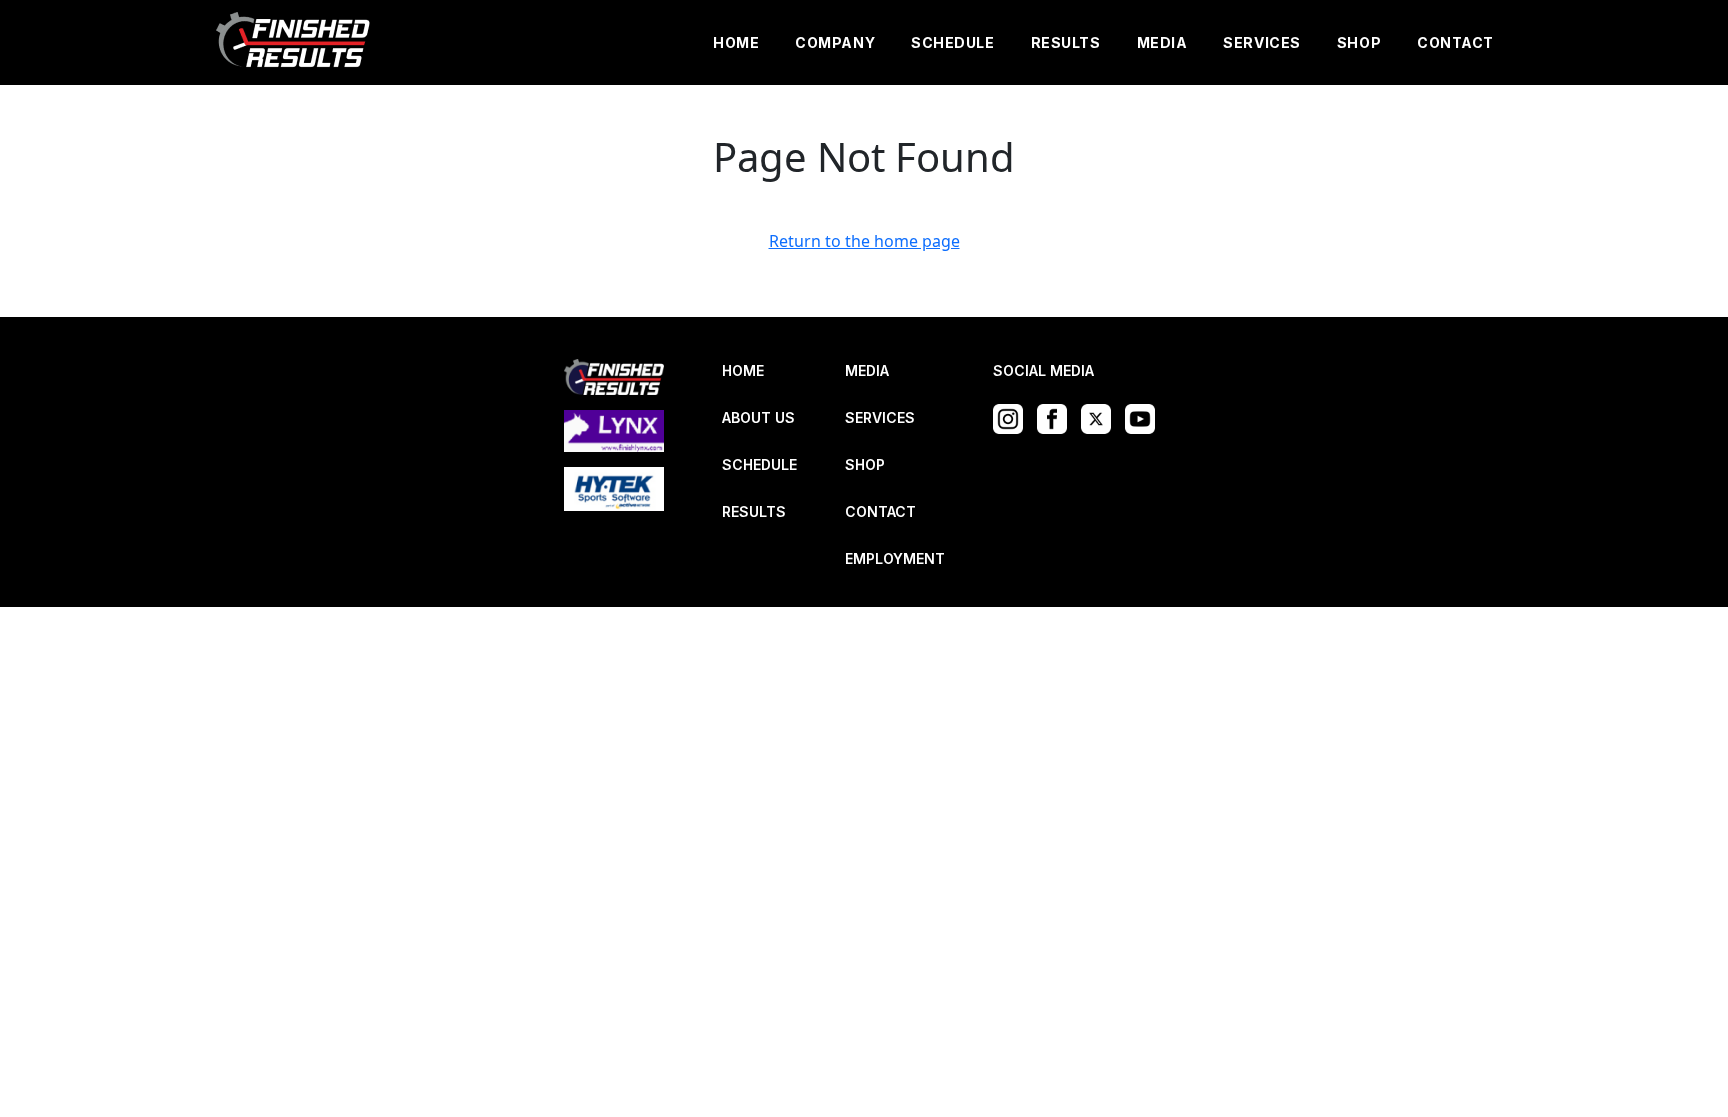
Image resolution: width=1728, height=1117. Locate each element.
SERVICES (1261, 42)
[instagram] (1013, 417)
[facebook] (1057, 417)
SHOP (1359, 42)
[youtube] (1145, 417)
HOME (736, 42)
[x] (1101, 417)
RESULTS (1066, 42)
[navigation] (294, 42)
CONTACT (1455, 42)
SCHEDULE (952, 42)
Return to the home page (864, 241)
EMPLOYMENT (895, 558)
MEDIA (1162, 42)
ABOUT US (758, 417)
